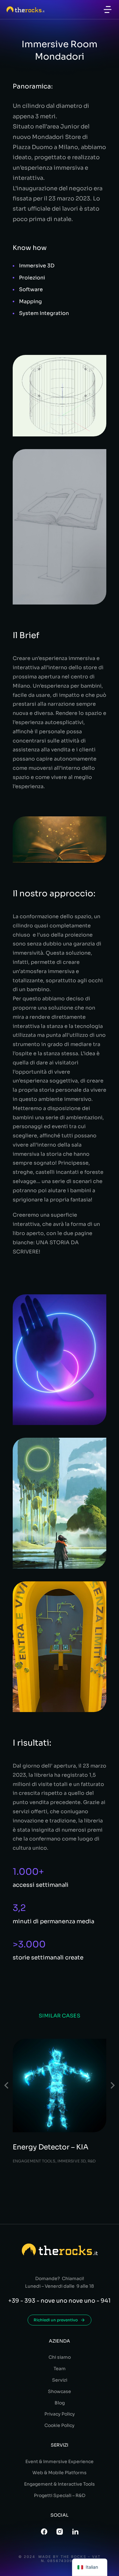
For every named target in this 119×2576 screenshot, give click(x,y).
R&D (92, 2161)
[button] (108, 10)
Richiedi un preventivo (56, 2320)
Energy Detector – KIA (51, 2147)
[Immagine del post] (60, 2086)
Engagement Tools (34, 2161)
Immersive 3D (72, 2161)
